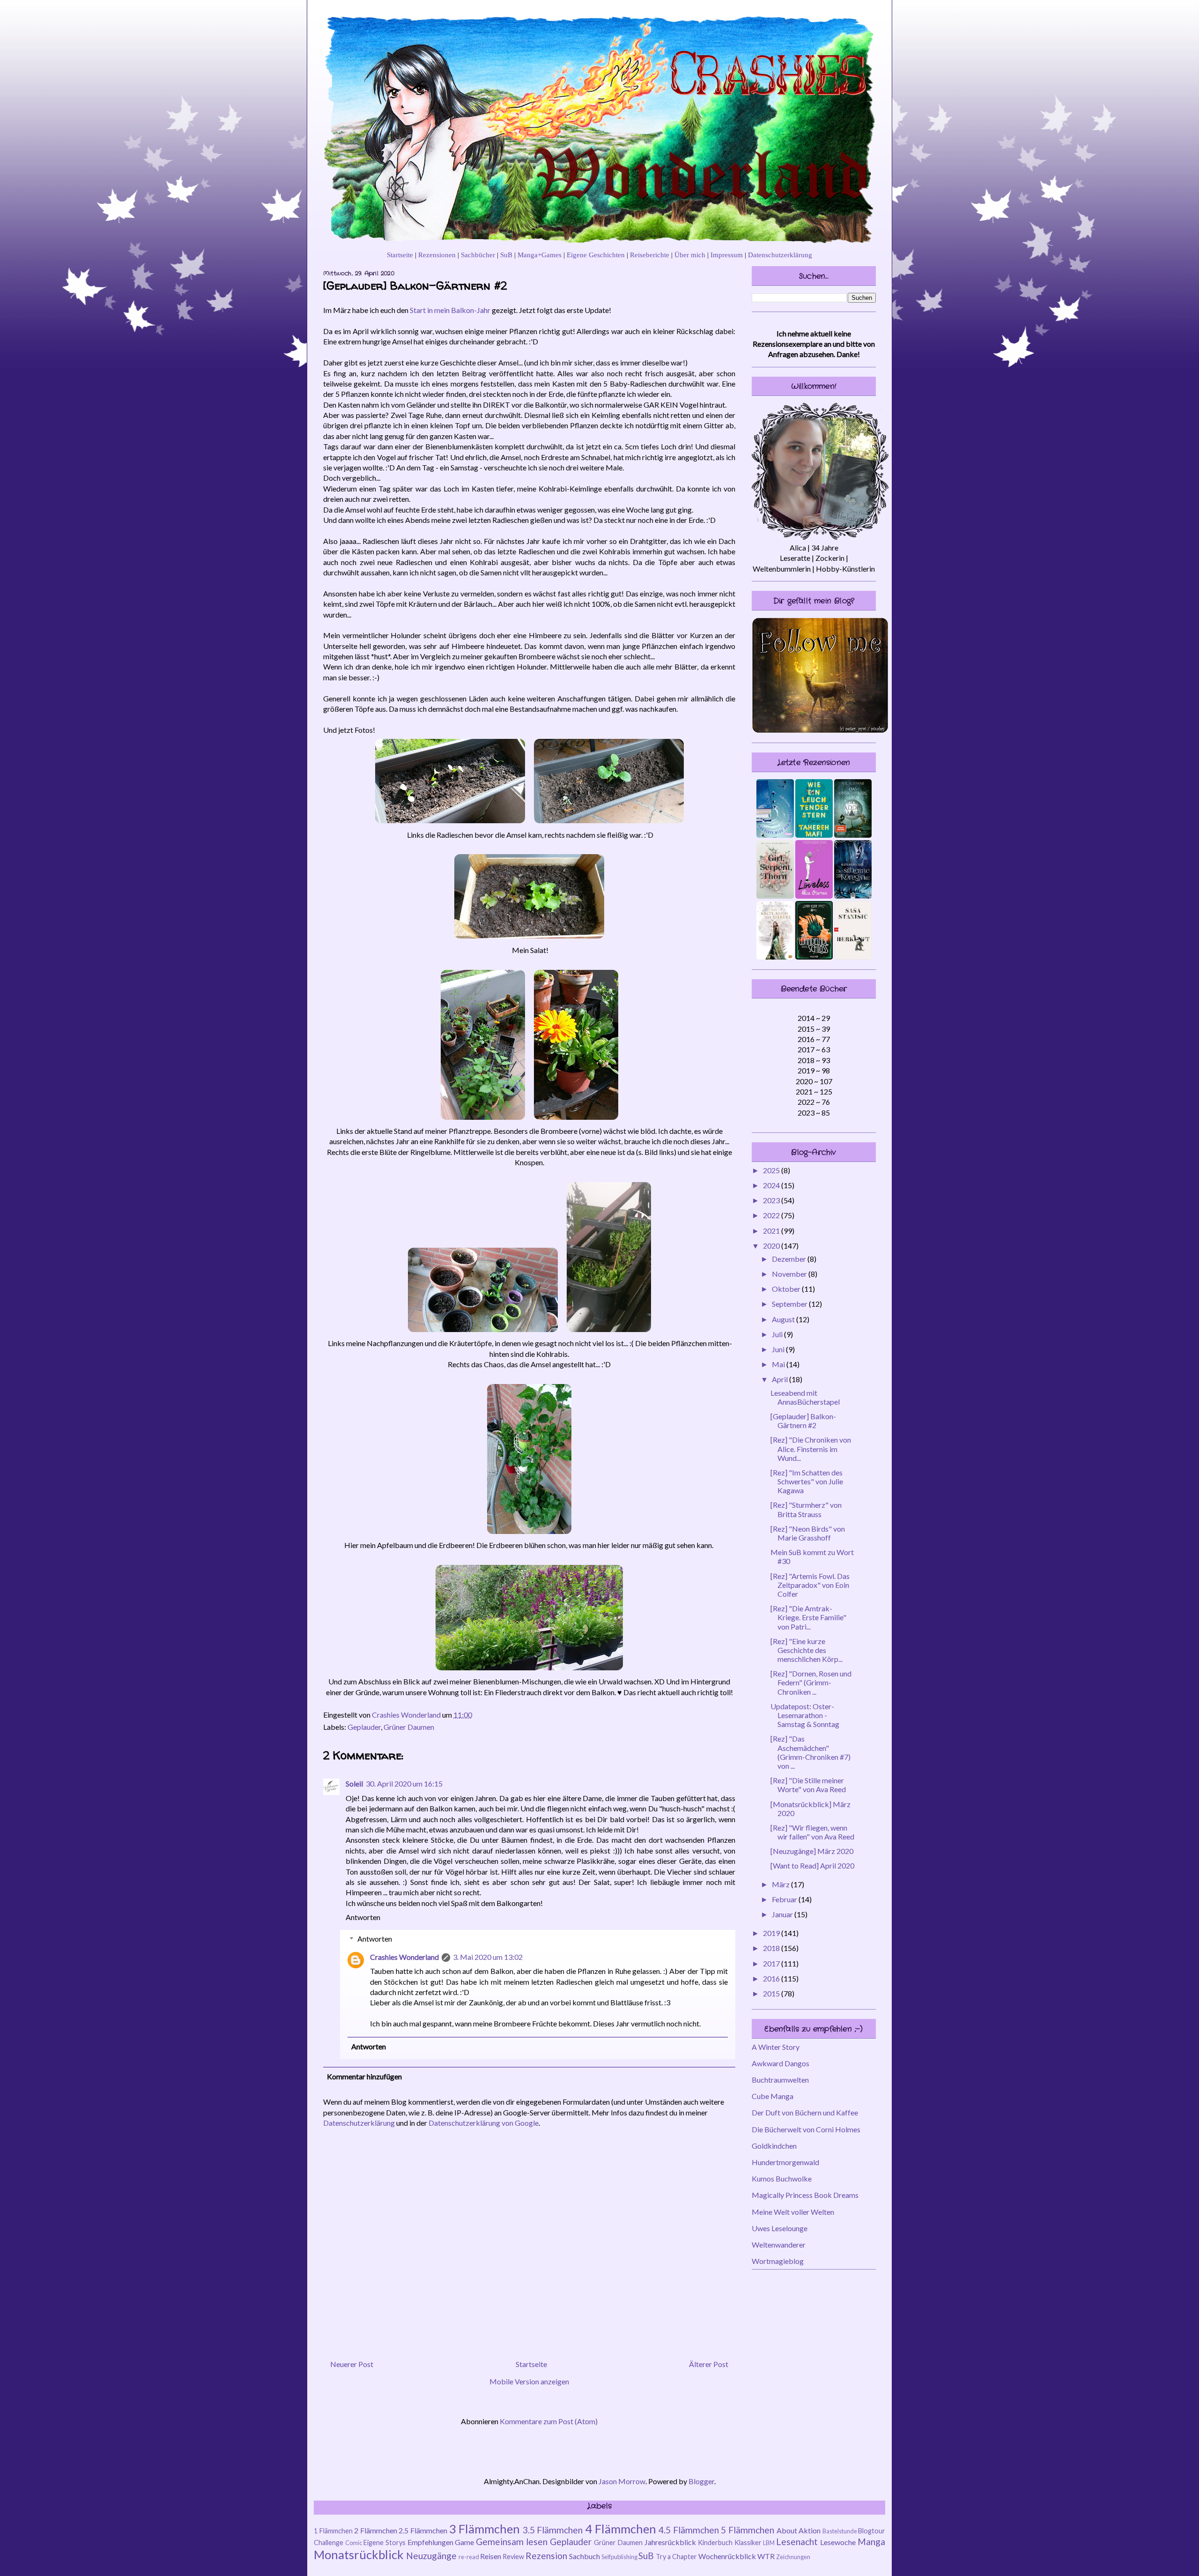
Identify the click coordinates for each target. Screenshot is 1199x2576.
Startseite (400, 255)
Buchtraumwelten (780, 2080)
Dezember (790, 1259)
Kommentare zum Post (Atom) (549, 2421)
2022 (772, 1215)
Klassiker (748, 2542)
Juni (779, 1349)
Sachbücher (478, 255)
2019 (772, 1933)
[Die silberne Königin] (853, 896)
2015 (772, 1993)
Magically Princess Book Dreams (805, 2195)
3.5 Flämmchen (553, 2530)
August (784, 1319)
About (787, 2530)
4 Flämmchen (621, 2529)
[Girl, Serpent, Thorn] (775, 896)
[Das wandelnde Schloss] (814, 957)
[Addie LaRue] (853, 835)
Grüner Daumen (409, 1727)
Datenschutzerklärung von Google (484, 2123)
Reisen (491, 2556)
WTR (766, 2556)
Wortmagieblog (778, 2261)
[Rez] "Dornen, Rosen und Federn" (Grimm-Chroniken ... (811, 1682)
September (790, 1304)
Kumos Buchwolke (782, 2178)
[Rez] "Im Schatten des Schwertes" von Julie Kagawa (807, 1481)
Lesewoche (838, 2542)
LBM (769, 2543)
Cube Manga (773, 2096)
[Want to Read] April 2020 (812, 1865)
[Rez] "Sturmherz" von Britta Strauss (806, 1509)
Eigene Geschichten (596, 255)
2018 (772, 1948)
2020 (772, 1246)
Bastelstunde (840, 2531)
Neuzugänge (431, 2556)
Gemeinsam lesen (512, 2542)
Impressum (727, 255)
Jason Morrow (622, 2481)
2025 (772, 1170)
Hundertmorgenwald (785, 2162)
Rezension (546, 2556)
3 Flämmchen (485, 2529)
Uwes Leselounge (780, 2228)
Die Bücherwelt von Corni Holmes (806, 2129)
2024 (772, 1185)
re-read (469, 2557)
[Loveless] (814, 896)
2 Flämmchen (376, 2530)
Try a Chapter (676, 2557)
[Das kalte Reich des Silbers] (775, 957)
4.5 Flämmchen (689, 2530)
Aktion (810, 2530)
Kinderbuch (715, 2542)
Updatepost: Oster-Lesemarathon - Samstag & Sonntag (805, 1715)
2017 (772, 1963)
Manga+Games (540, 255)
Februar (785, 1899)
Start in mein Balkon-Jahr (450, 310)
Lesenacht (797, 2542)
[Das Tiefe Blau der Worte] (775, 835)
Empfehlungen (430, 2542)
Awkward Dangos (781, 2063)
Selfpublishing (619, 2557)
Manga (871, 2542)
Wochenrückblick (727, 2556)
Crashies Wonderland (404, 1957)
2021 (772, 1231)
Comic (354, 2543)
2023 (772, 1200)
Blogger (701, 2481)
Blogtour (872, 2531)
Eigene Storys (385, 2542)
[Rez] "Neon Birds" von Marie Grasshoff (808, 1533)
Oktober (787, 1289)
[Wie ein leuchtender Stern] (814, 835)
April (781, 1379)
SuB (506, 255)
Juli (778, 1334)
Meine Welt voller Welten (793, 2212)
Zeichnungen (793, 2557)
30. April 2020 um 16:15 (404, 1783)
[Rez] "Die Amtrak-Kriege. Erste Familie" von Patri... (808, 1617)
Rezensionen (437, 255)
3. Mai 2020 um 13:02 (488, 1957)
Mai (779, 1364)
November (790, 1274)
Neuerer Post (352, 2364)
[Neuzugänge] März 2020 (812, 1851)
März (781, 1884)
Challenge (329, 2542)
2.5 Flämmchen (423, 2530)
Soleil (354, 1783)
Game (464, 2542)
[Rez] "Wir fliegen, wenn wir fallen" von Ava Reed (812, 1832)
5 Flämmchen (748, 2530)
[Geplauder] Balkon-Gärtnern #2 (803, 1421)
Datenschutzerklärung (780, 255)
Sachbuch (585, 2556)
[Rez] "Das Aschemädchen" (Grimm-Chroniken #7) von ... (810, 1752)
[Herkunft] (853, 957)
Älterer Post (709, 2364)
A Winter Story (776, 2047)
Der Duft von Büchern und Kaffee (805, 2112)
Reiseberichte (650, 255)
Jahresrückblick (670, 2542)
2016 (772, 1978)
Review (513, 2557)
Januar (783, 1914)
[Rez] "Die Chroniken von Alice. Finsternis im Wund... (811, 1448)
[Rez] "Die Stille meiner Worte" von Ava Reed (808, 1785)
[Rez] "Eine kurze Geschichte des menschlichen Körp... (807, 1650)
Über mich (690, 255)
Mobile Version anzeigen (529, 2381)
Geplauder (364, 1727)
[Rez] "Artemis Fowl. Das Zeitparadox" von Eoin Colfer (810, 1585)
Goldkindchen (774, 2146)
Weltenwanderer (779, 2245)
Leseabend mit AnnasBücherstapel (805, 1397)
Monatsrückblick (359, 2554)
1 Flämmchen (333, 2531)
